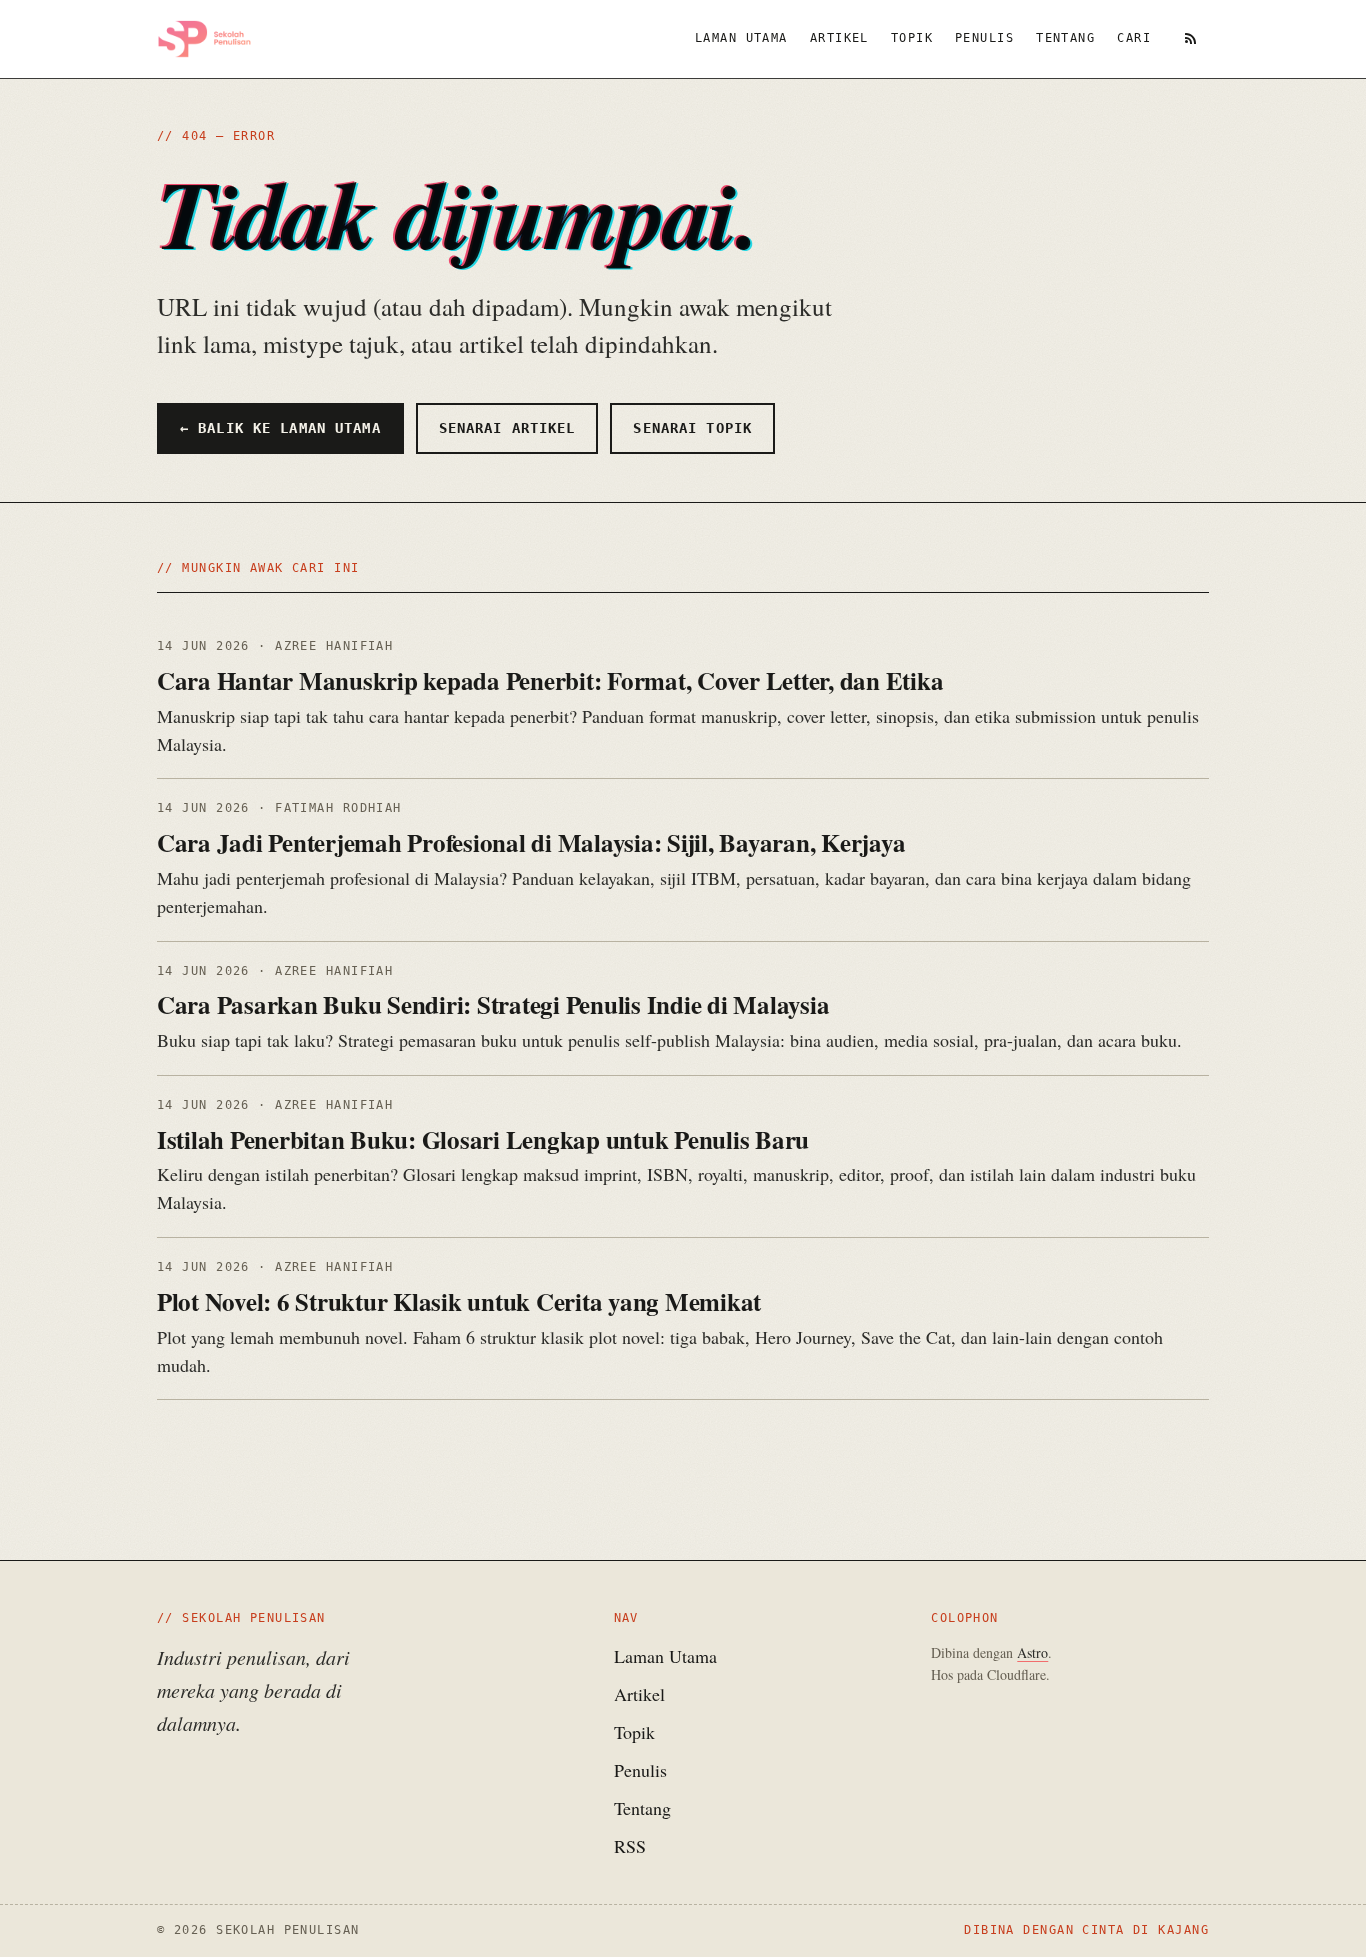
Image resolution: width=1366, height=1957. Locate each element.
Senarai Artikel (507, 428)
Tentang (1065, 38)
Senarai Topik (692, 428)
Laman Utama (741, 38)
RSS (630, 1846)
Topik (912, 38)
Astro (1032, 1652)
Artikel (839, 38)
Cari (1134, 38)
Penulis (984, 38)
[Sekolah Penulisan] (204, 39)
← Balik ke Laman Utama (280, 428)
